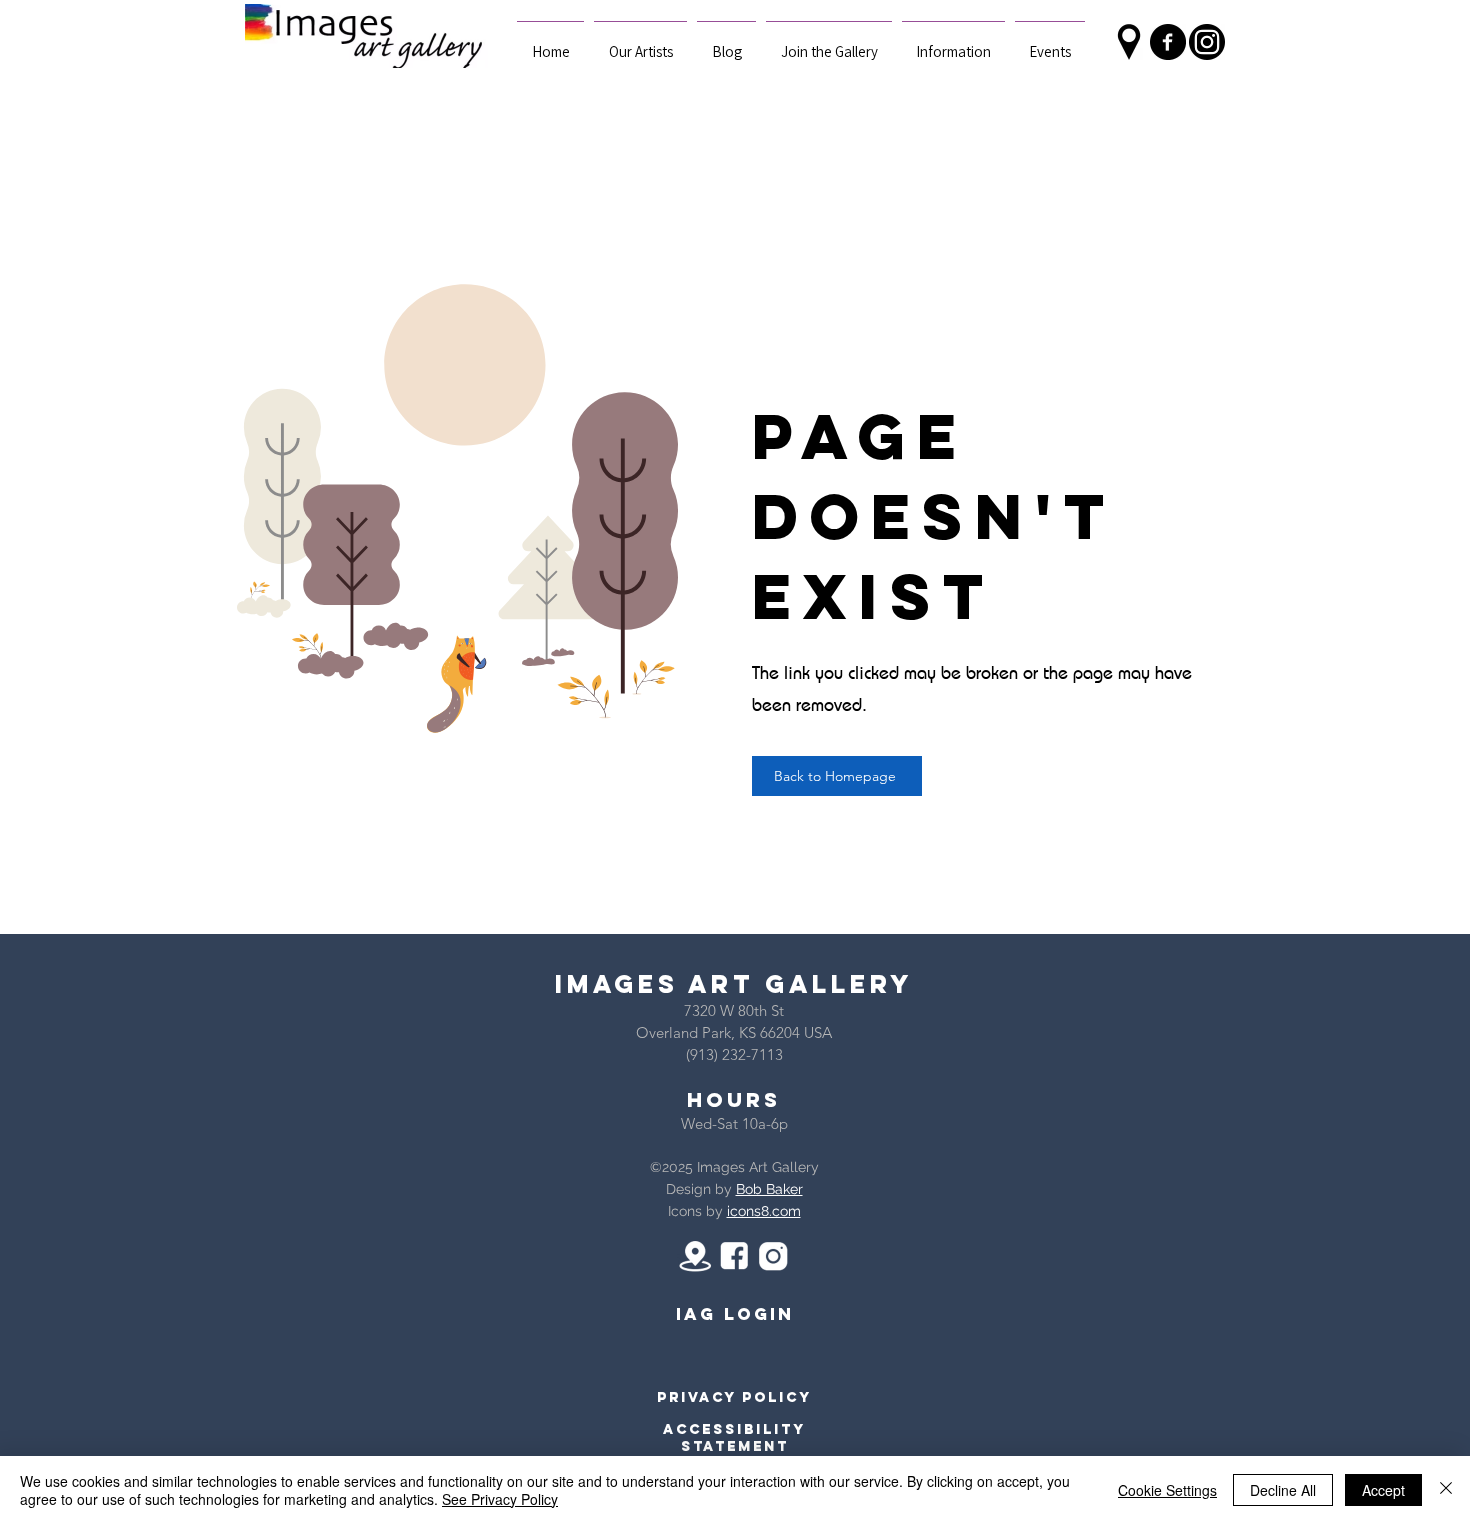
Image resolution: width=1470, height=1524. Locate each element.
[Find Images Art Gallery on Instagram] (773, 1256)
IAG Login (735, 1314)
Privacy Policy (734, 1397)
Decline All (1283, 1490)
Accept (1383, 1490)
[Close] (1446, 1490)
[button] (953, 42)
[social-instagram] (1207, 42)
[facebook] (1168, 42)
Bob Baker (769, 1189)
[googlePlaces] (1129, 42)
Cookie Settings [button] (1167, 1490)
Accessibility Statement (734, 1438)
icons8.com (764, 1211)
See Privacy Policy (500, 1499)
